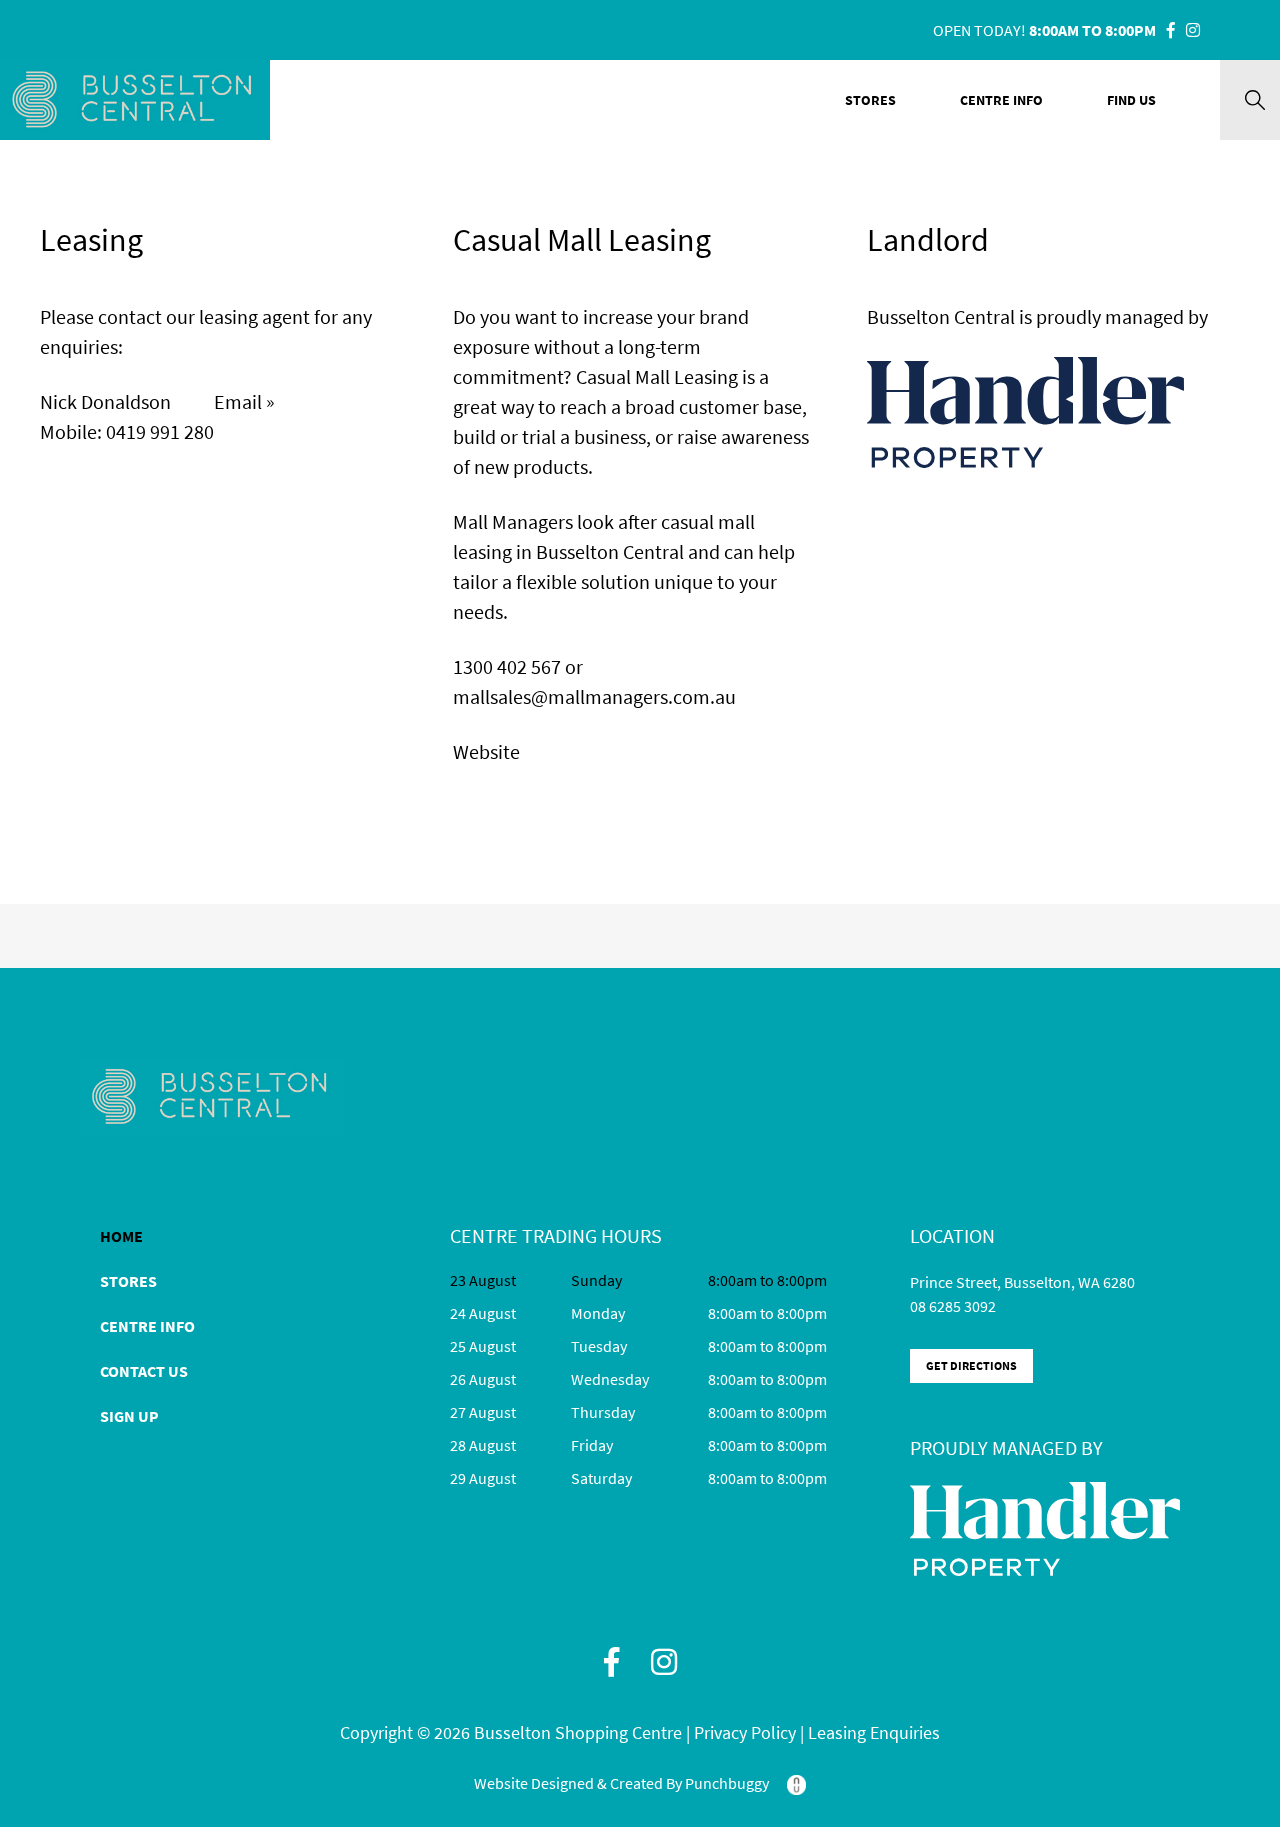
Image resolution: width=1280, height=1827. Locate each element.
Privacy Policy (747, 1733)
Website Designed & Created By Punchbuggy (623, 1783)
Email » (244, 401)
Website (486, 751)
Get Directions (971, 1365)
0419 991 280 (160, 431)
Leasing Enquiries (874, 1733)
